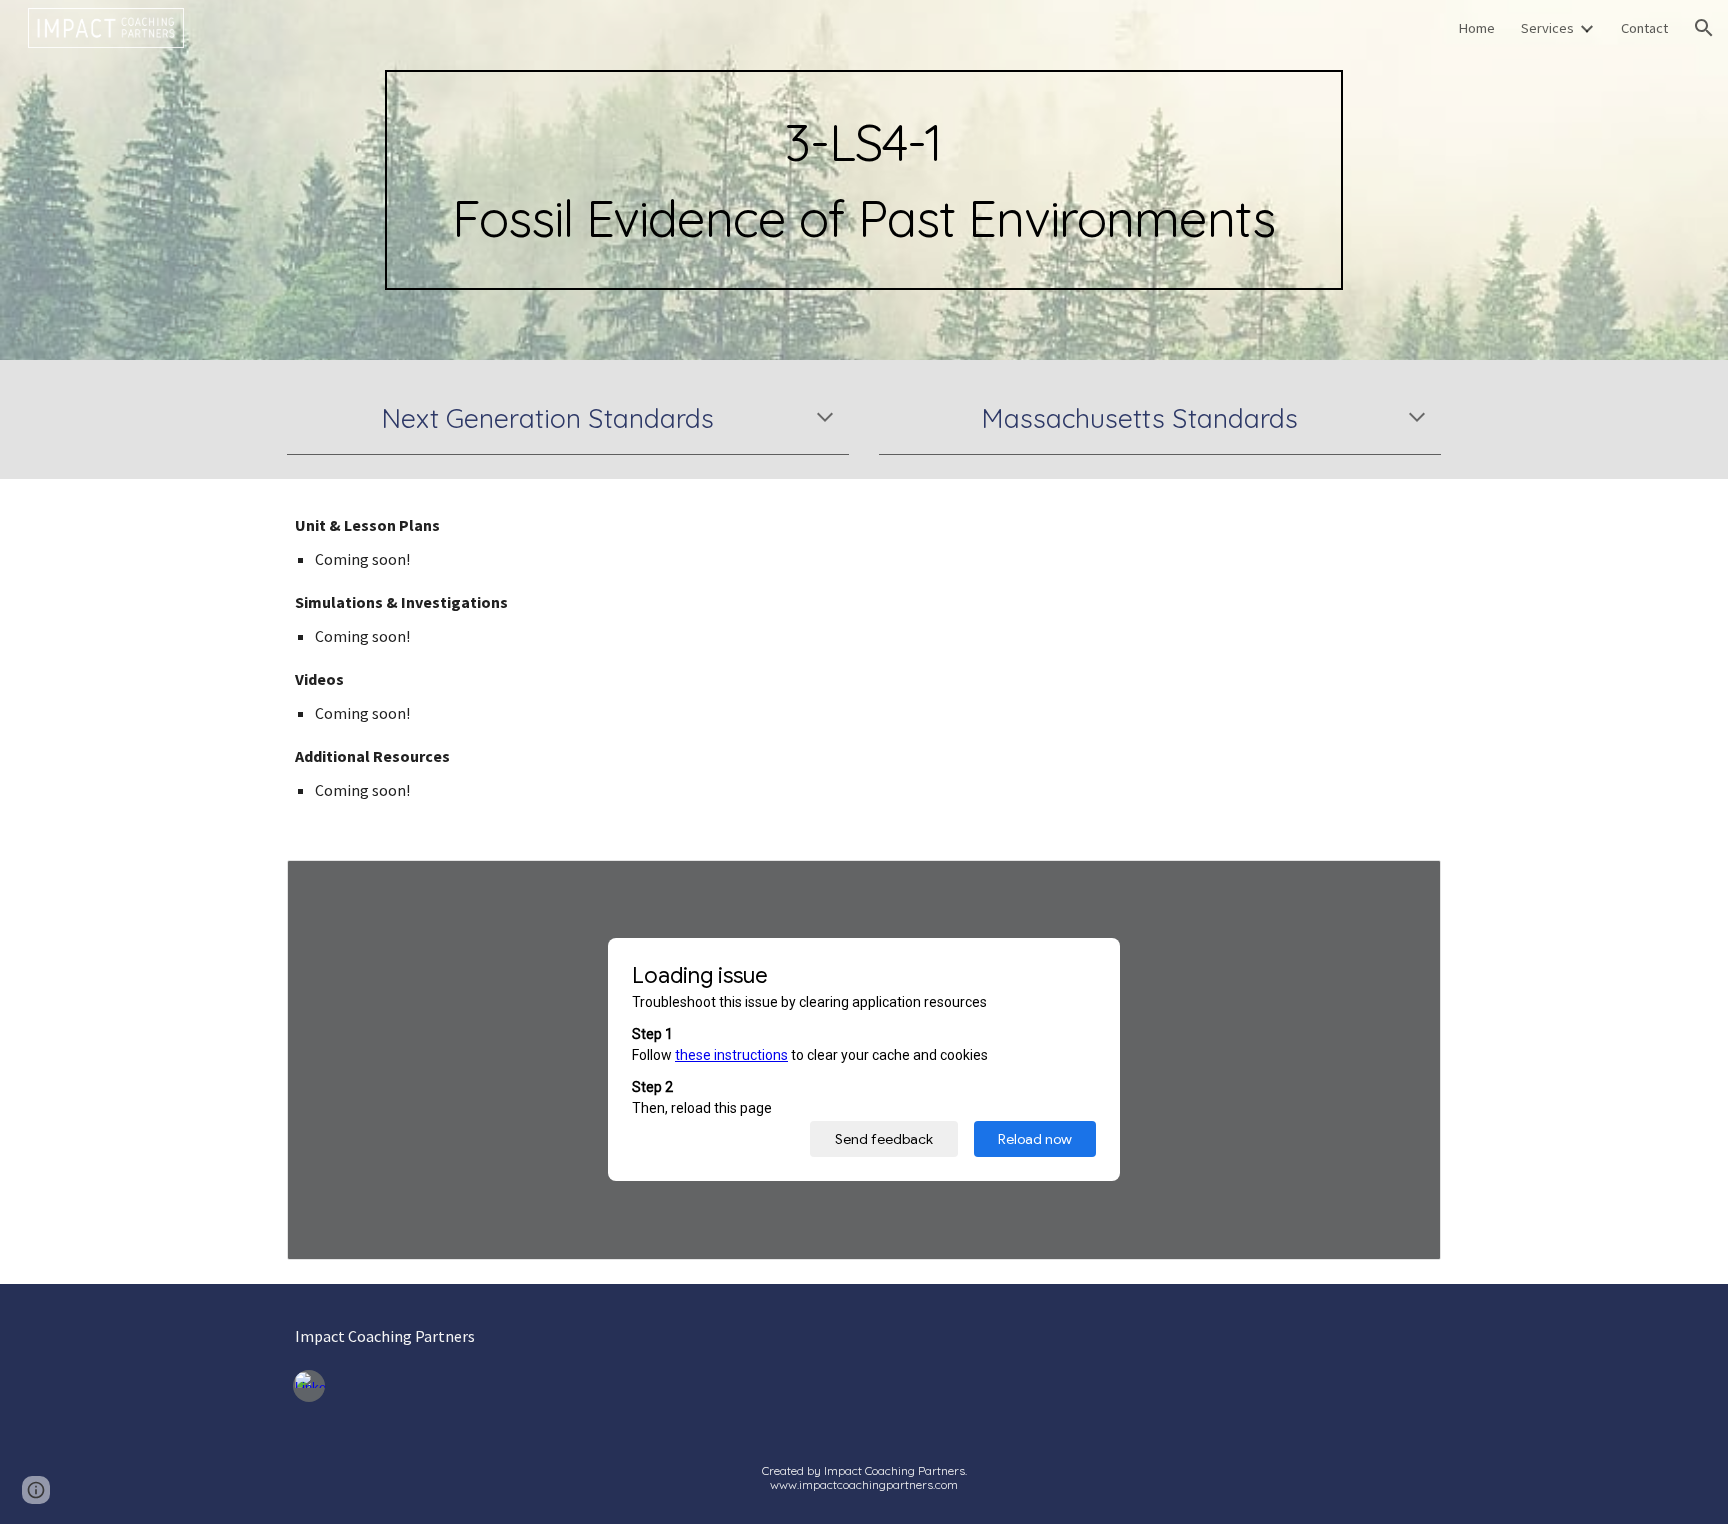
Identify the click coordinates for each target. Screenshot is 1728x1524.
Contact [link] (1644, 28)
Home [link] (1476, 28)
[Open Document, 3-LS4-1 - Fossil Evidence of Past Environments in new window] (1403, 886)
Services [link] (1547, 28)
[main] (863, 180)
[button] (1704, 28)
